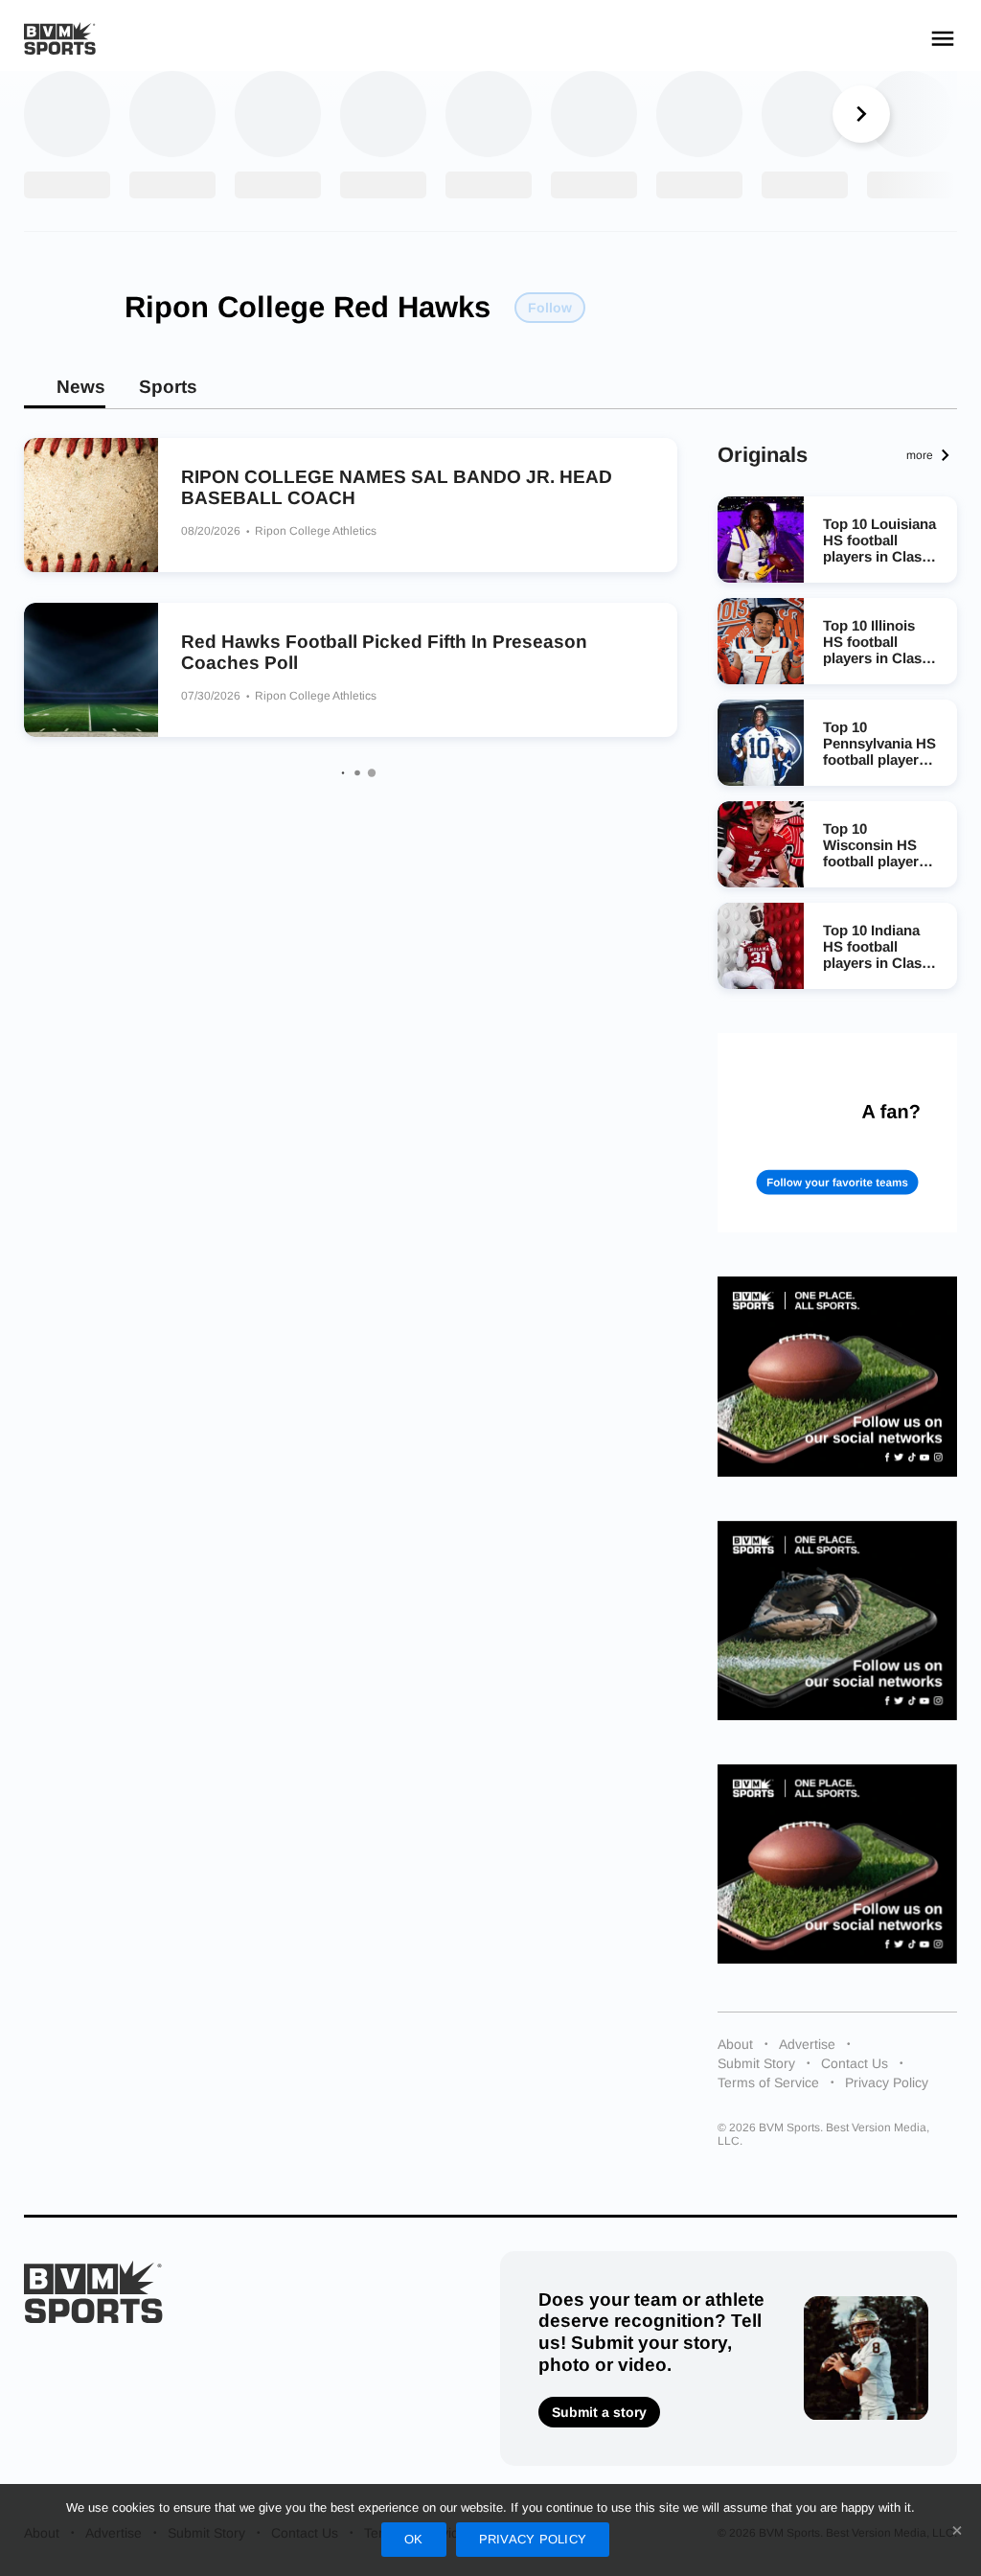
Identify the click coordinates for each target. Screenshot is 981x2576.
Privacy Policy (887, 2082)
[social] (837, 1376)
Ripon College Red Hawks (308, 307)
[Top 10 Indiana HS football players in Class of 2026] (761, 946)
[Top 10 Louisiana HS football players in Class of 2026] (761, 540)
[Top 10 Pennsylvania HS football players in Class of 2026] (761, 743)
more (920, 455)
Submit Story (756, 2063)
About (735, 2044)
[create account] (837, 1133)
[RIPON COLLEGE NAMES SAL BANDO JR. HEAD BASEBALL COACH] (91, 505)
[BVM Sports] (93, 2292)
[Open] (943, 38)
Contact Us (855, 2063)
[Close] (957, 2530)
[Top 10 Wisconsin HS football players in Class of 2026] (761, 844)
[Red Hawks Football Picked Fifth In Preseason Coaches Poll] (91, 670)
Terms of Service (768, 2082)
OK (414, 2539)
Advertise (807, 2044)
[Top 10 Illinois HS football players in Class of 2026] (761, 641)
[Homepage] (60, 39)
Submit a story (599, 2412)
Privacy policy (533, 2539)
